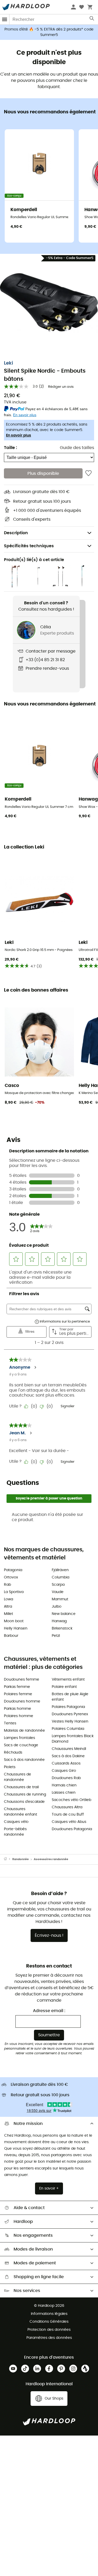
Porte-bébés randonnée (15, 1832)
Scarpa (58, 1585)
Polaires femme (18, 1694)
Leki (8, 363)
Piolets (10, 1767)
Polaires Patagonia (68, 1707)
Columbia (60, 1577)
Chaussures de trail (21, 1787)
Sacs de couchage (21, 1745)
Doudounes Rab (66, 1778)
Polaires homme (19, 1716)
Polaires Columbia (68, 1729)
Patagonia (13, 1570)
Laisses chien (64, 1793)
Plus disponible (43, 474)
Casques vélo (16, 1822)
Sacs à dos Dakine (68, 1756)
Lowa (8, 1599)
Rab (7, 1585)
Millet (8, 1614)
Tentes (10, 1723)
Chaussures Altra (67, 1807)
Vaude (58, 1592)
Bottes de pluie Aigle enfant (70, 1697)
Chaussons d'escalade (24, 1802)
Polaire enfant (64, 1687)
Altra (8, 1607)
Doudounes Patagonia (72, 1829)
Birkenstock (62, 1628)
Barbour (11, 1636)
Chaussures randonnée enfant (21, 1812)
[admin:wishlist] (88, 473)
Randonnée (21, 1859)
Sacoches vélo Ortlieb (71, 1800)
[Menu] (5, 19)
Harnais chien (64, 1785)
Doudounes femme (22, 1680)
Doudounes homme (22, 1701)
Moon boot (14, 1621)
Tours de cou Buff (68, 1815)
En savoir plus (19, 435)
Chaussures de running (25, 1794)
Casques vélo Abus (69, 1822)
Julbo (57, 1607)
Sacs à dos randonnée (24, 1760)
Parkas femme (17, 1687)
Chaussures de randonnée (18, 1777)
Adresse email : (49, 2011)
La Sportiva (14, 1592)
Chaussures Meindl (69, 1749)
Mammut (60, 1599)
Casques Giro (64, 1771)
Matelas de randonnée (24, 1731)
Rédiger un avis (61, 387)
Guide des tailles (77, 448)
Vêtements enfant (68, 1680)
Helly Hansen (16, 1628)
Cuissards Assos (66, 1763)
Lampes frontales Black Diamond (73, 1739)
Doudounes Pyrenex (70, 1714)
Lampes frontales (19, 1738)
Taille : (10, 448)
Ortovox (11, 1577)
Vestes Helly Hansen (70, 1722)
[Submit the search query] (92, 20)
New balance (64, 1614)
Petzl (56, 1636)
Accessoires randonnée (51, 1859)
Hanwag (59, 1621)
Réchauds (13, 1753)
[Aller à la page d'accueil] (8, 1859)
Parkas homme (18, 1709)
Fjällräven (60, 1570)
